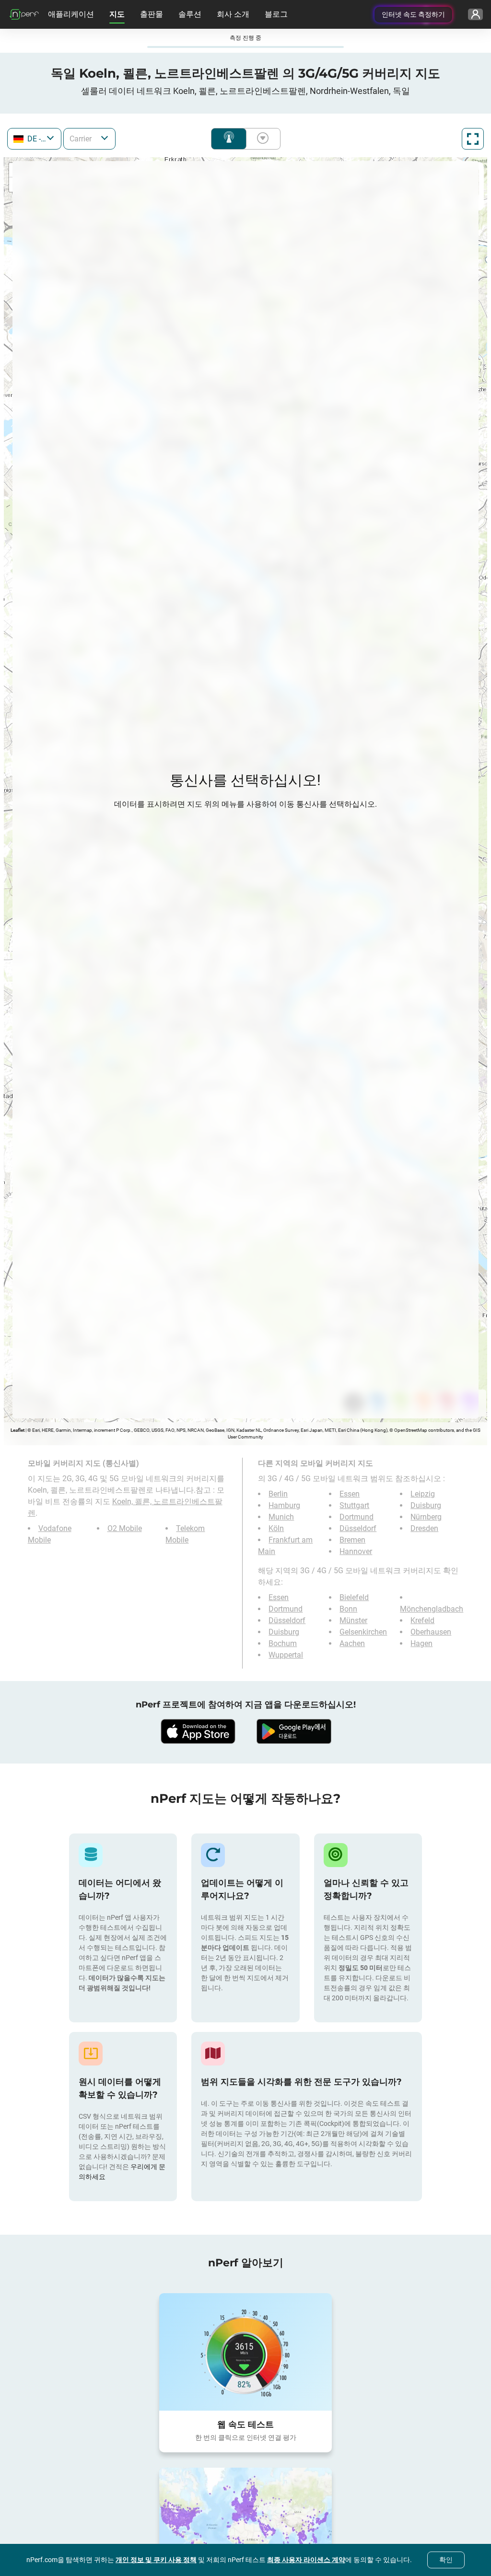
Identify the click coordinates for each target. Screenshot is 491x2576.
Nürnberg (426, 1517)
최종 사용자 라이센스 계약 (306, 2560)
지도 (117, 14)
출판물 (152, 14)
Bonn (348, 1609)
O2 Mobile (125, 1528)
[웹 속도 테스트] (245, 2352)
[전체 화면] (473, 139)
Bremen (352, 1540)
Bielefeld (354, 1597)
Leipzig (423, 1494)
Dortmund (357, 1517)
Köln (276, 1528)
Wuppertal (286, 1655)
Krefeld (422, 1620)
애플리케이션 (71, 14)
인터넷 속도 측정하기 (413, 14)
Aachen (352, 1643)
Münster (353, 1620)
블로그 (276, 14)
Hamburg (284, 1505)
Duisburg (426, 1505)
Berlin (278, 1494)
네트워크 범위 (229, 139)
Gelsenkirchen (363, 1632)
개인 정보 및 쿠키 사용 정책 (156, 2560)
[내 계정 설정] (475, 14)
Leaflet (18, 1430)
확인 (446, 2560)
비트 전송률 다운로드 (261, 139)
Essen (350, 1494)
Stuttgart (354, 1505)
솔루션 (190, 14)
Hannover (356, 1551)
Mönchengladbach (432, 1609)
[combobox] (34, 139)
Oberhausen (431, 1632)
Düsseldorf (358, 1528)
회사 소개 (233, 14)
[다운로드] (198, 1731)
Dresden (424, 1528)
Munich (281, 1517)
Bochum (283, 1643)
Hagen (421, 1643)
